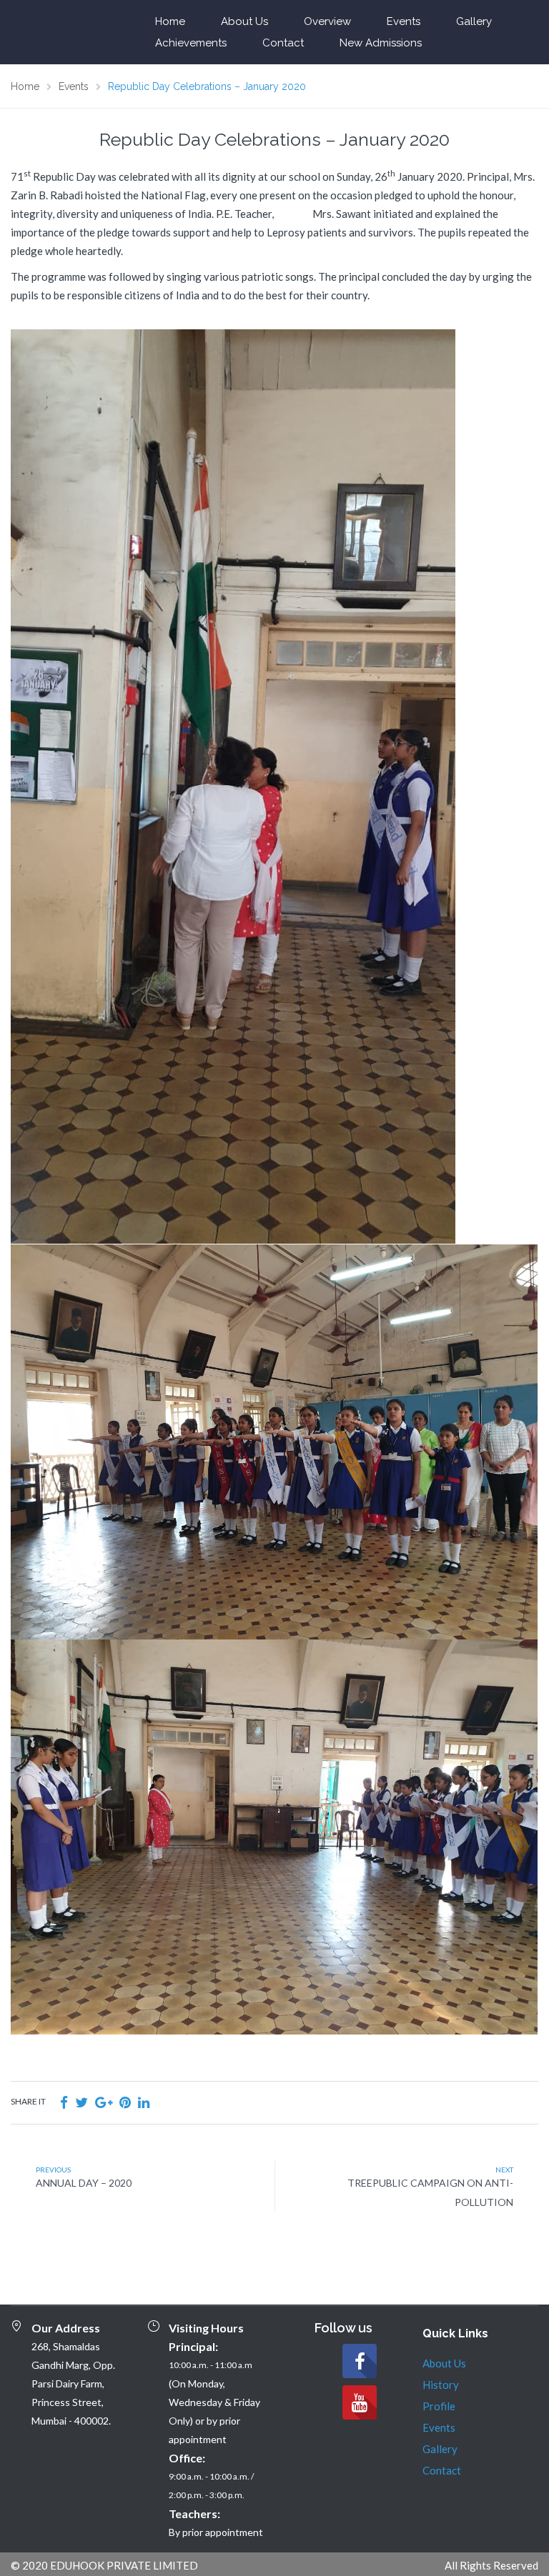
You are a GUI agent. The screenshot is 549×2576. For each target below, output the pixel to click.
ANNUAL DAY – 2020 (84, 2183)
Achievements (191, 43)
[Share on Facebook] (64, 2102)
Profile (439, 2406)
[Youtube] (360, 2402)
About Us (244, 21)
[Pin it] (125, 2102)
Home (170, 21)
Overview (327, 21)
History (441, 2385)
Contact (283, 43)
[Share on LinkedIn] (144, 2102)
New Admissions (381, 43)
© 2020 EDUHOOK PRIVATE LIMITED (104, 2565)
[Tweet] (81, 2102)
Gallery (474, 21)
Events (404, 21)
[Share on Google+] (104, 2102)
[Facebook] (360, 2361)
